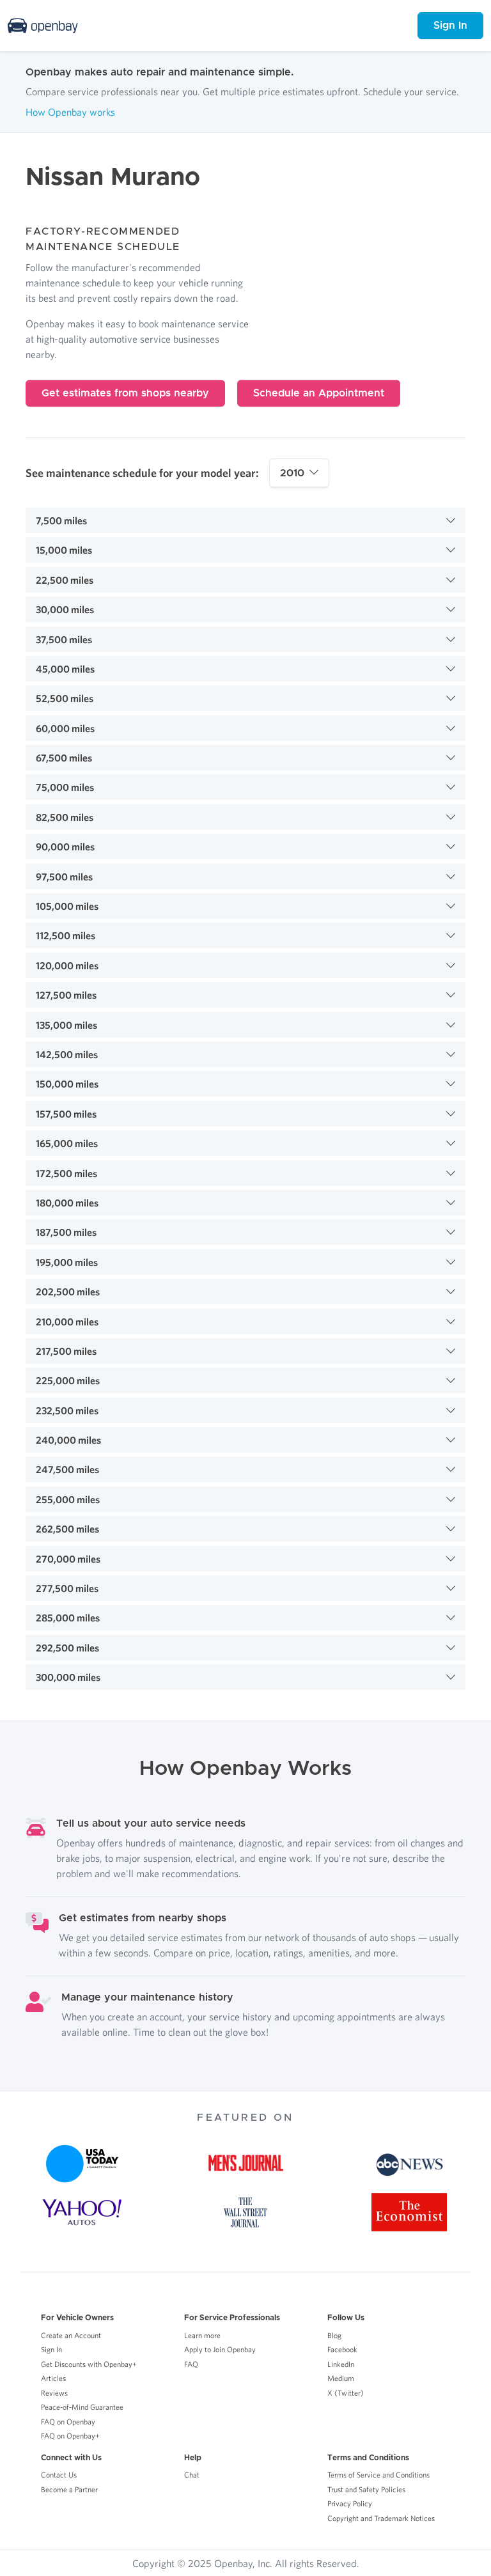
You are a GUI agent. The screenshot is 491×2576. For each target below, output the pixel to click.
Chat (192, 2475)
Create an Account (71, 2335)
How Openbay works (70, 112)
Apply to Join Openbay (220, 2349)
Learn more (202, 2335)
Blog (334, 2335)
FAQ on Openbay (68, 2422)
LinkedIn (341, 2364)
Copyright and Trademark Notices (381, 2518)
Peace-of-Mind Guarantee (82, 2407)
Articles (53, 2378)
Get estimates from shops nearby (125, 393)
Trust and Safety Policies (366, 2489)
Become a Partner (69, 2489)
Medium (341, 2378)
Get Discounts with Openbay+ (89, 2364)
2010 (292, 473)
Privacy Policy (350, 2503)
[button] (245, 520)
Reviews (54, 2393)
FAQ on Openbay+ (70, 2436)
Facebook (342, 2349)
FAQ (191, 2364)
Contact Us (59, 2475)
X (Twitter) (346, 2393)
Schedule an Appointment (319, 393)
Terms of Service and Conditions (378, 2475)
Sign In (450, 26)
